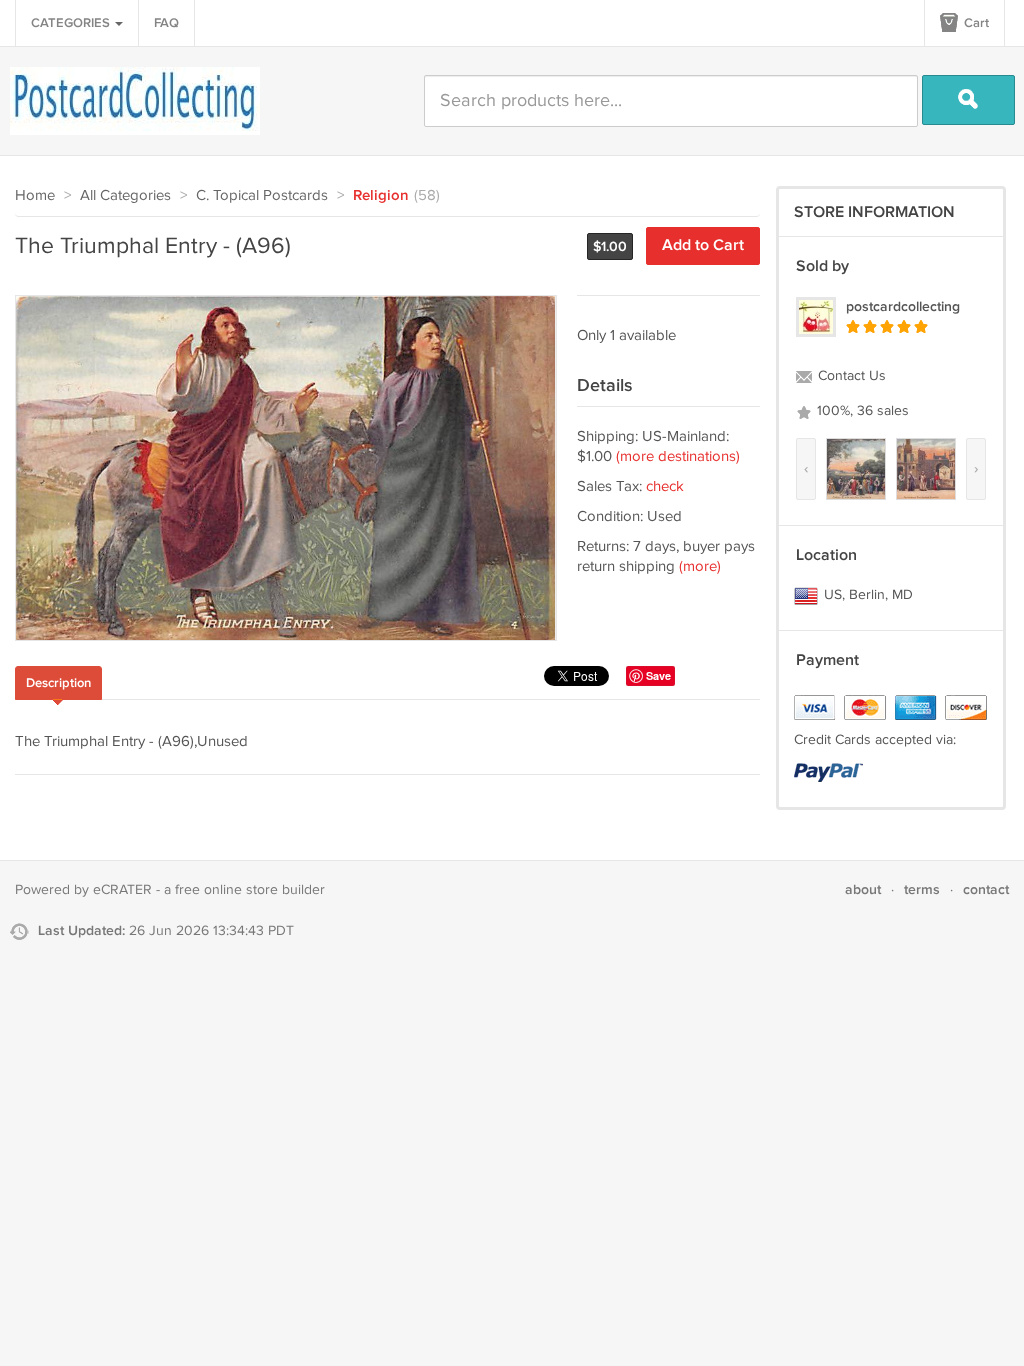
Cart (975, 23)
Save (658, 675)
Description (58, 683)
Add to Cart (703, 245)
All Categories (125, 195)
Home (35, 195)
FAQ (166, 23)
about (863, 889)
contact (986, 889)
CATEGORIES (72, 23)
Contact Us (850, 376)
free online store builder (250, 890)
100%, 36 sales (861, 411)
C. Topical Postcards (262, 195)
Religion (381, 196)
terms (922, 889)
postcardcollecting (903, 306)
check (665, 486)
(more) (700, 566)
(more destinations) (678, 456)
